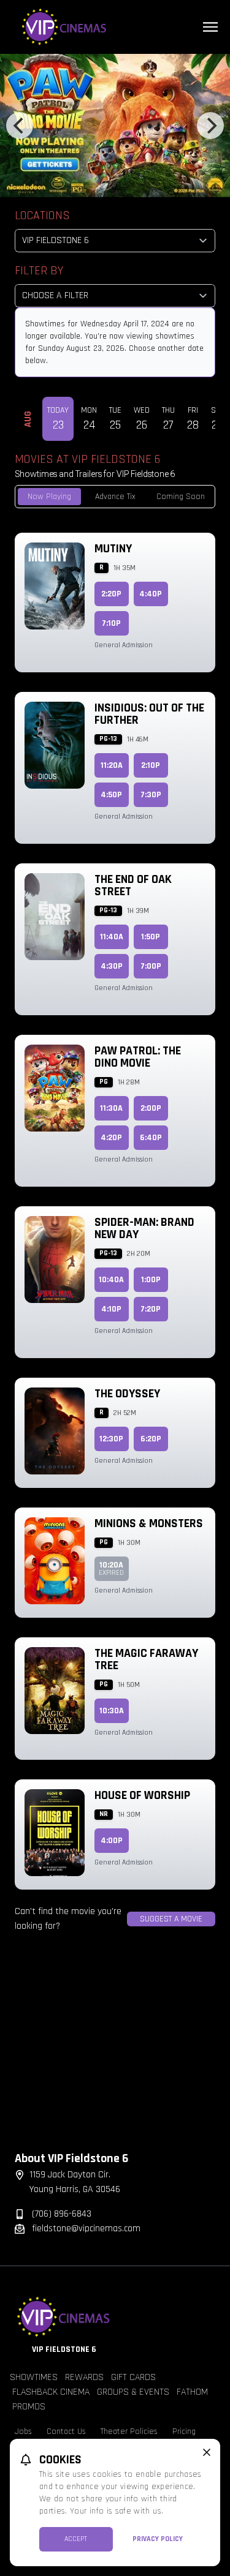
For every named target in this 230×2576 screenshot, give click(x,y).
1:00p (151, 1280)
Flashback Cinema (51, 2392)
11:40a (112, 937)
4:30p (112, 966)
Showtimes (34, 2377)
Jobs (23, 2431)
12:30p (111, 1439)
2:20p (111, 594)
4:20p (111, 1138)
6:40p (151, 1138)
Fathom (192, 2392)
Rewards (84, 2377)
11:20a (112, 765)
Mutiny (113, 549)
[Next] (210, 126)
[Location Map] (115, 2051)
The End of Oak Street (133, 885)
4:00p (112, 1841)
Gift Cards (133, 2377)
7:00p (151, 966)
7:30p (151, 795)
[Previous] (20, 126)
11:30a (111, 1108)
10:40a (111, 1280)
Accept (76, 2539)
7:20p (151, 1309)
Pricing (184, 2431)
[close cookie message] (207, 2452)
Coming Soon (181, 497)
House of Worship (142, 1795)
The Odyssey (127, 1394)
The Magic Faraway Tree (146, 1659)
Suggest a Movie (171, 1919)
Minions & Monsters (149, 1523)
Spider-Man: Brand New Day (144, 1228)
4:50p (111, 795)
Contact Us (66, 2431)
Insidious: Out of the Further (149, 714)
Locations (42, 216)
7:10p (111, 623)
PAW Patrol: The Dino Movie (138, 1057)
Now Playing (49, 497)
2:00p (151, 1108)
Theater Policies (129, 2431)
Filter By (39, 271)
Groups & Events (133, 2392)
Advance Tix (115, 497)
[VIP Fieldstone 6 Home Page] (115, 27)
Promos (29, 2407)
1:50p (151, 937)
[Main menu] (210, 27)
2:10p (151, 765)
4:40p (151, 594)
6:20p (151, 1439)
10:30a (112, 1711)
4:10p (111, 1309)
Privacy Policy (158, 2539)
